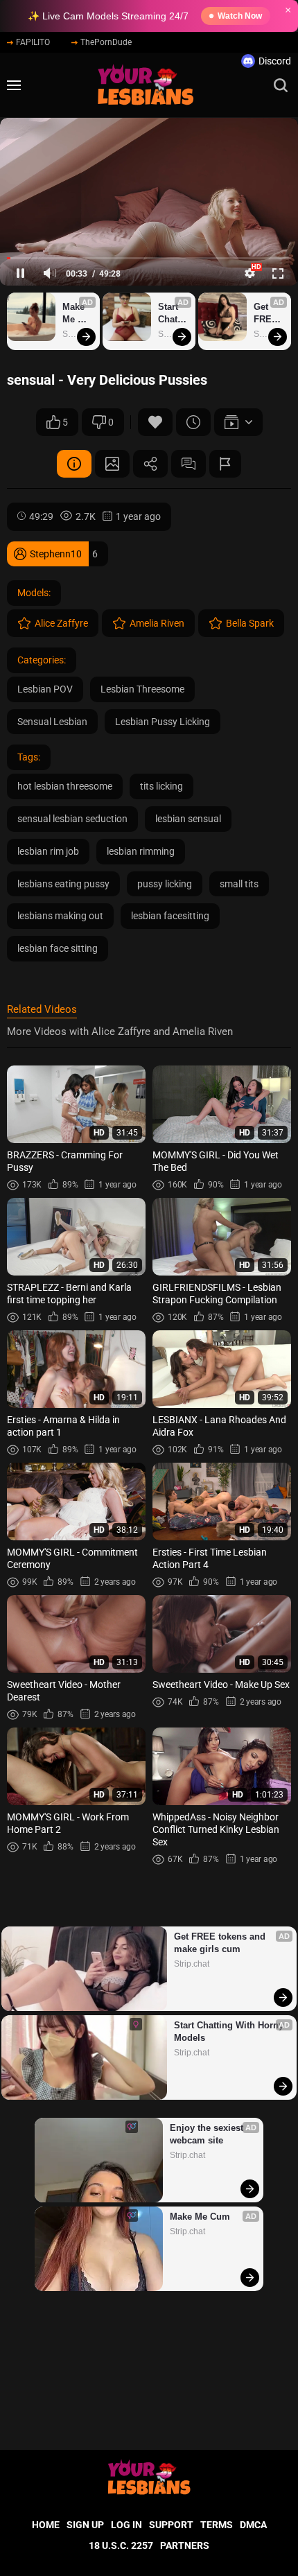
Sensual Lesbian (52, 722)
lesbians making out (60, 916)
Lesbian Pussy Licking (163, 722)
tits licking (161, 786)
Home (46, 2525)
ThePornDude (106, 42)
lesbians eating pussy (63, 884)
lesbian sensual (188, 819)
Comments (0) (189, 464)
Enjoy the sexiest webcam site (208, 2134)
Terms (217, 2525)
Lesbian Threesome (142, 689)
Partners (185, 2545)
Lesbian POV (45, 689)
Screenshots (112, 464)
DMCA (253, 2525)
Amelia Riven (157, 623)
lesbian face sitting (58, 948)
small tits (239, 884)
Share (150, 464)
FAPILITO (33, 42)
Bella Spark (250, 623)
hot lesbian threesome (65, 786)
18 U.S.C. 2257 (121, 2545)
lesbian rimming (141, 851)
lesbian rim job (48, 851)
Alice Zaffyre (61, 623)
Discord (275, 61)
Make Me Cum (75, 314)
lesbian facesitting (170, 916)
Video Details (74, 464)
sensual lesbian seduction (72, 819)
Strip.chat (192, 1964)
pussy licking (165, 884)
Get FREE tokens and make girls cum (269, 314)
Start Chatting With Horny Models (172, 314)
